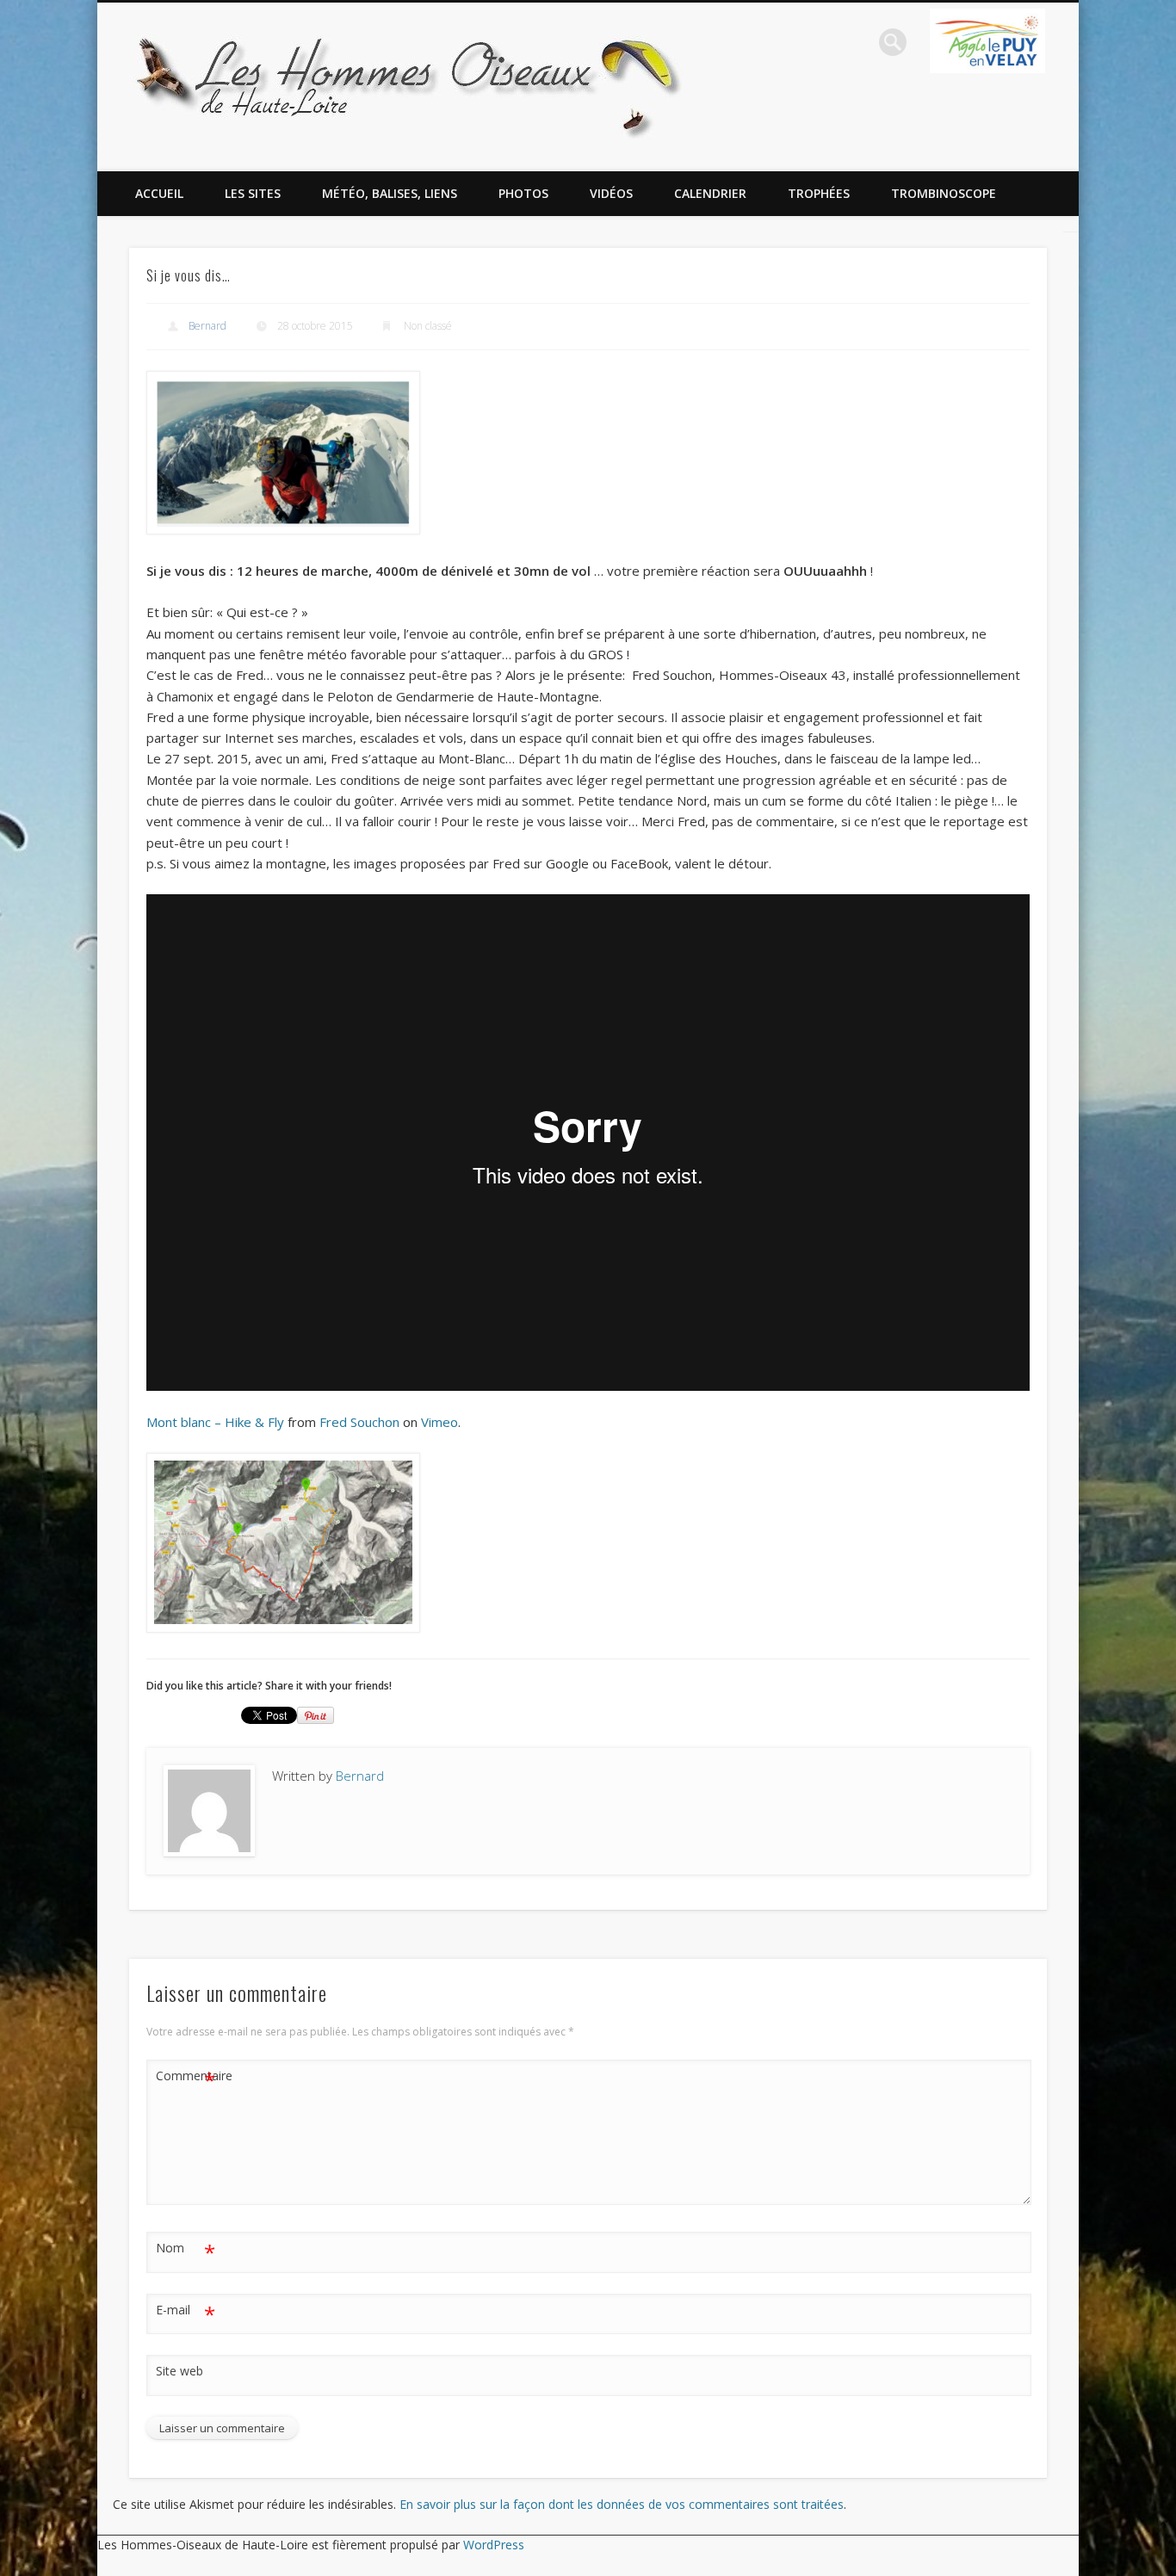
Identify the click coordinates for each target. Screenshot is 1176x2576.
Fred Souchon (359, 1422)
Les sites (253, 193)
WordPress (494, 2545)
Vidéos (611, 193)
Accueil (159, 193)
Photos (523, 193)
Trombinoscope (944, 193)
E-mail (186, 2313)
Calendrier (710, 193)
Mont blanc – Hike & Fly (215, 1422)
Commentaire (186, 2079)
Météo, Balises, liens (390, 193)
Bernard (207, 326)
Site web (179, 2371)
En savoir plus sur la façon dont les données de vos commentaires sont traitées (622, 2504)
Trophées (819, 193)
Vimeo (439, 1422)
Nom (186, 2251)
